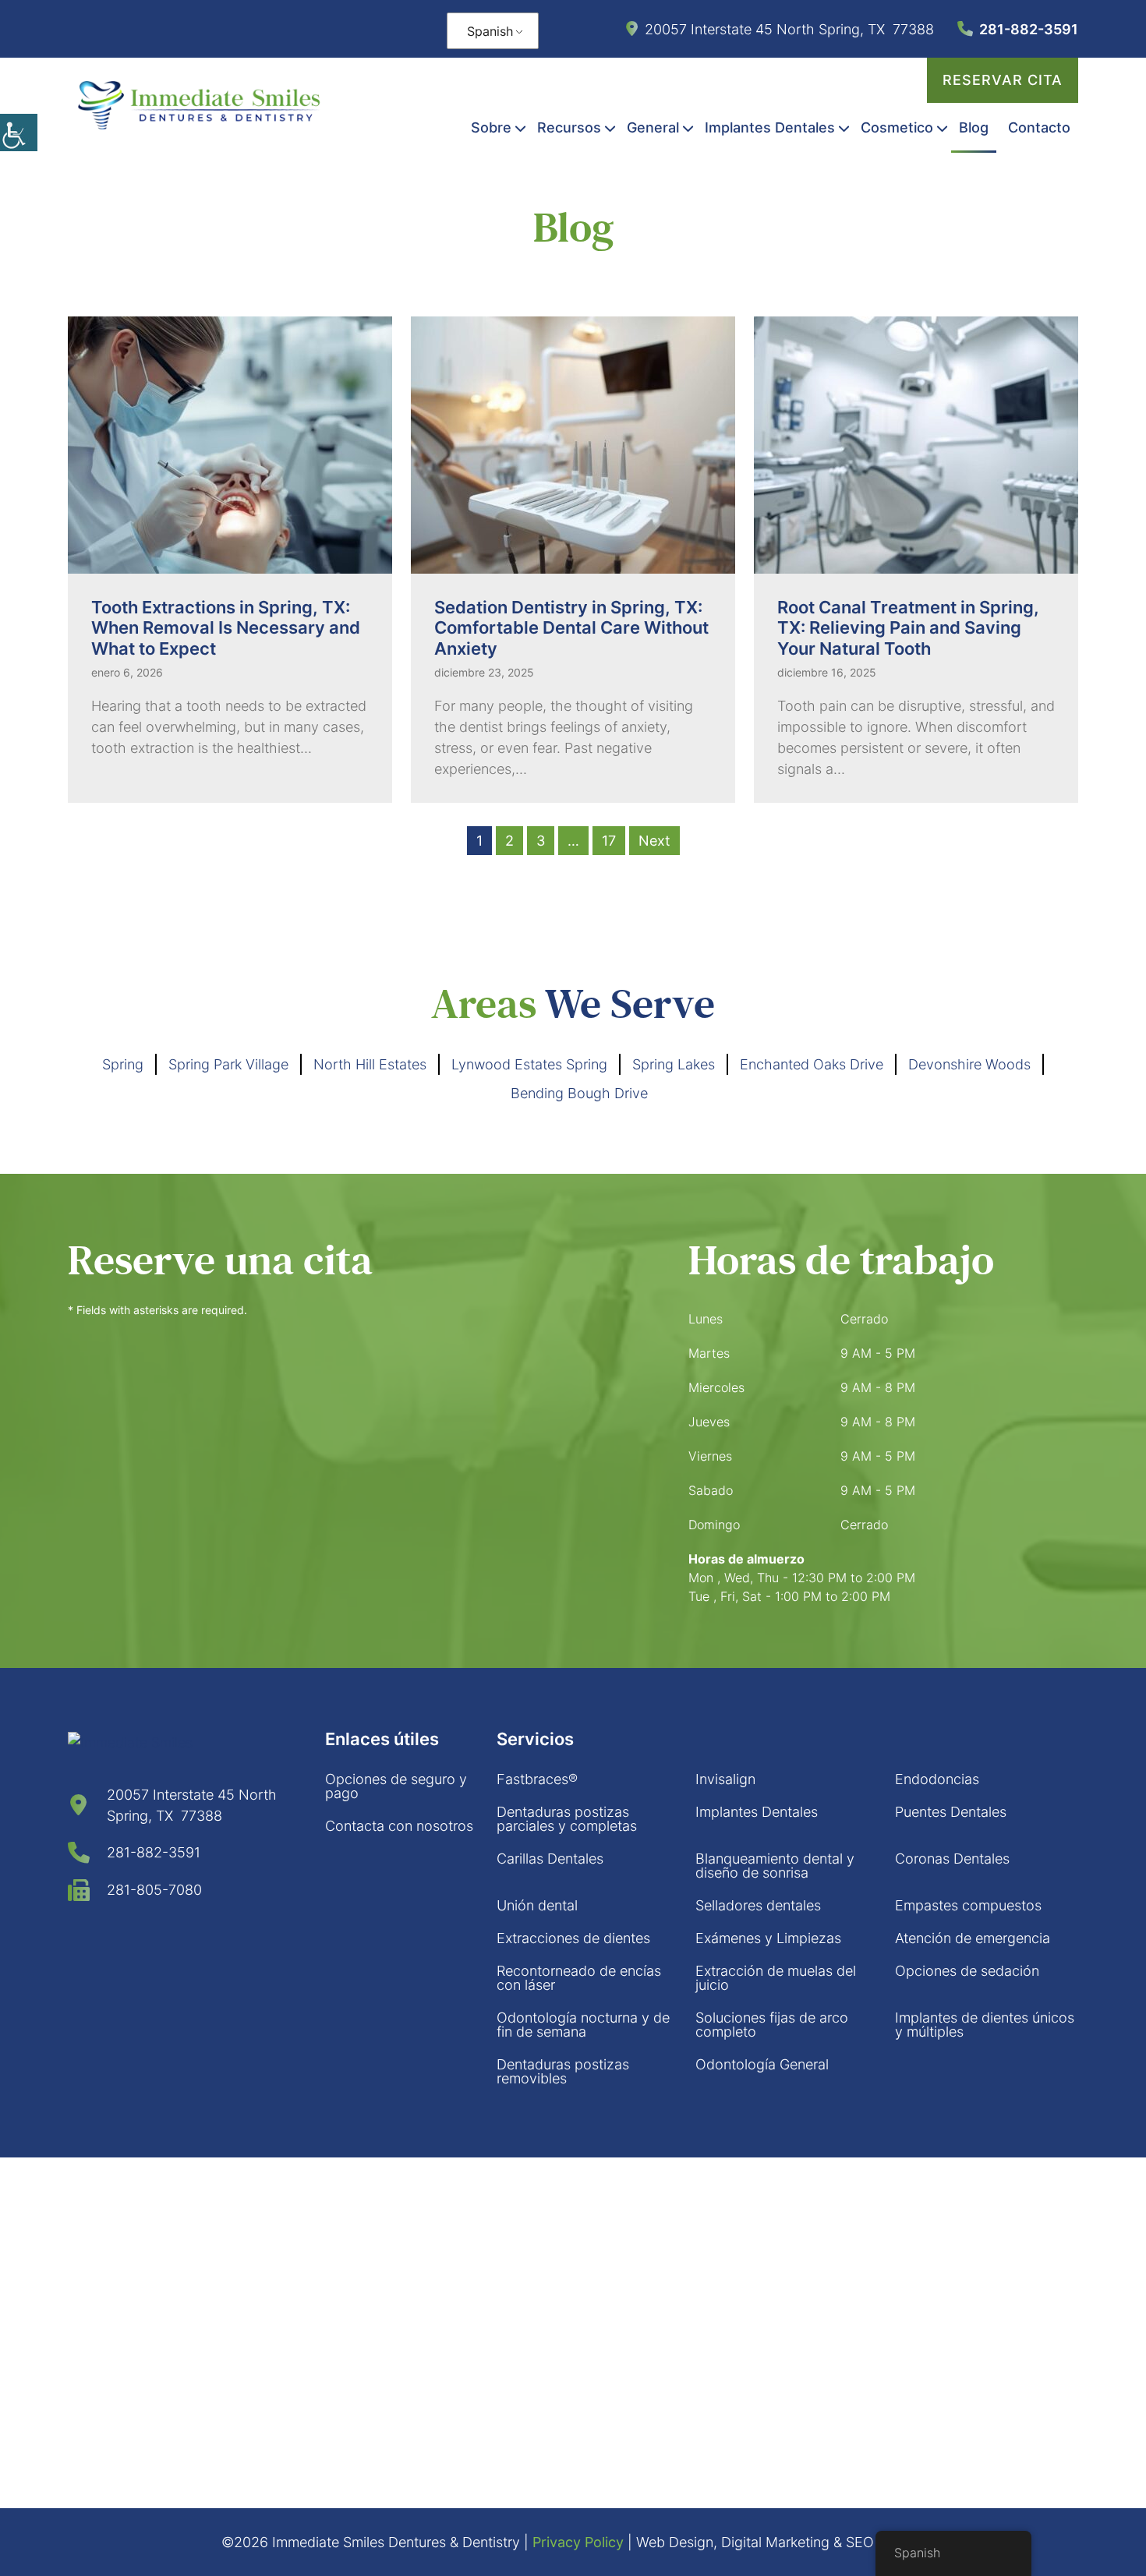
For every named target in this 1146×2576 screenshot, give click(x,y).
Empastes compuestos (968, 1905)
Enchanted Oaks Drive (812, 1064)
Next (654, 841)
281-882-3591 (1029, 29)
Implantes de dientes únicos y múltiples (985, 2025)
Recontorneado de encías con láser (579, 1978)
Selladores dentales (758, 1905)
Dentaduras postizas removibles (563, 2071)
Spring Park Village (228, 1064)
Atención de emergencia (973, 1938)
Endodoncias (937, 1779)
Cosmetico (897, 127)
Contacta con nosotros (399, 1826)
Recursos (569, 127)
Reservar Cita (1003, 80)
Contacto (1039, 127)
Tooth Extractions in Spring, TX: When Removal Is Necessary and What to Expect (226, 628)
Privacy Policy (578, 2542)
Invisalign (725, 1779)
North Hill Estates (370, 1064)
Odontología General (762, 2064)
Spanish (490, 31)
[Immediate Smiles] (199, 105)
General (653, 127)
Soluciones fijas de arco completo (772, 2025)
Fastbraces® (537, 1779)
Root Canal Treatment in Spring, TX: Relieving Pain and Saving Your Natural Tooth (908, 628)
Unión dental (537, 1905)
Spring (123, 1064)
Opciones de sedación (967, 1971)
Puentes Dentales (951, 1812)
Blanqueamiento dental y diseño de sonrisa (775, 1866)
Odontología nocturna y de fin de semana (583, 2025)
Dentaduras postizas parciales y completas (567, 1819)
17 (609, 841)
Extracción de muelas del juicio (776, 1978)
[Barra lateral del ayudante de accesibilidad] (19, 133)
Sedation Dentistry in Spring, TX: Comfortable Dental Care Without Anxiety (571, 628)
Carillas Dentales (550, 1859)
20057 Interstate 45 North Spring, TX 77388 (789, 29)
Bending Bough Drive (579, 1093)
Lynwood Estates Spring (529, 1064)
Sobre (491, 127)
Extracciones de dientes (573, 1938)
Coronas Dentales (952, 1859)
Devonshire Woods (969, 1064)
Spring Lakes (674, 1064)
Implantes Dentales (770, 127)
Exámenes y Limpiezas (768, 1938)
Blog (974, 127)
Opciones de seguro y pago (396, 1786)
